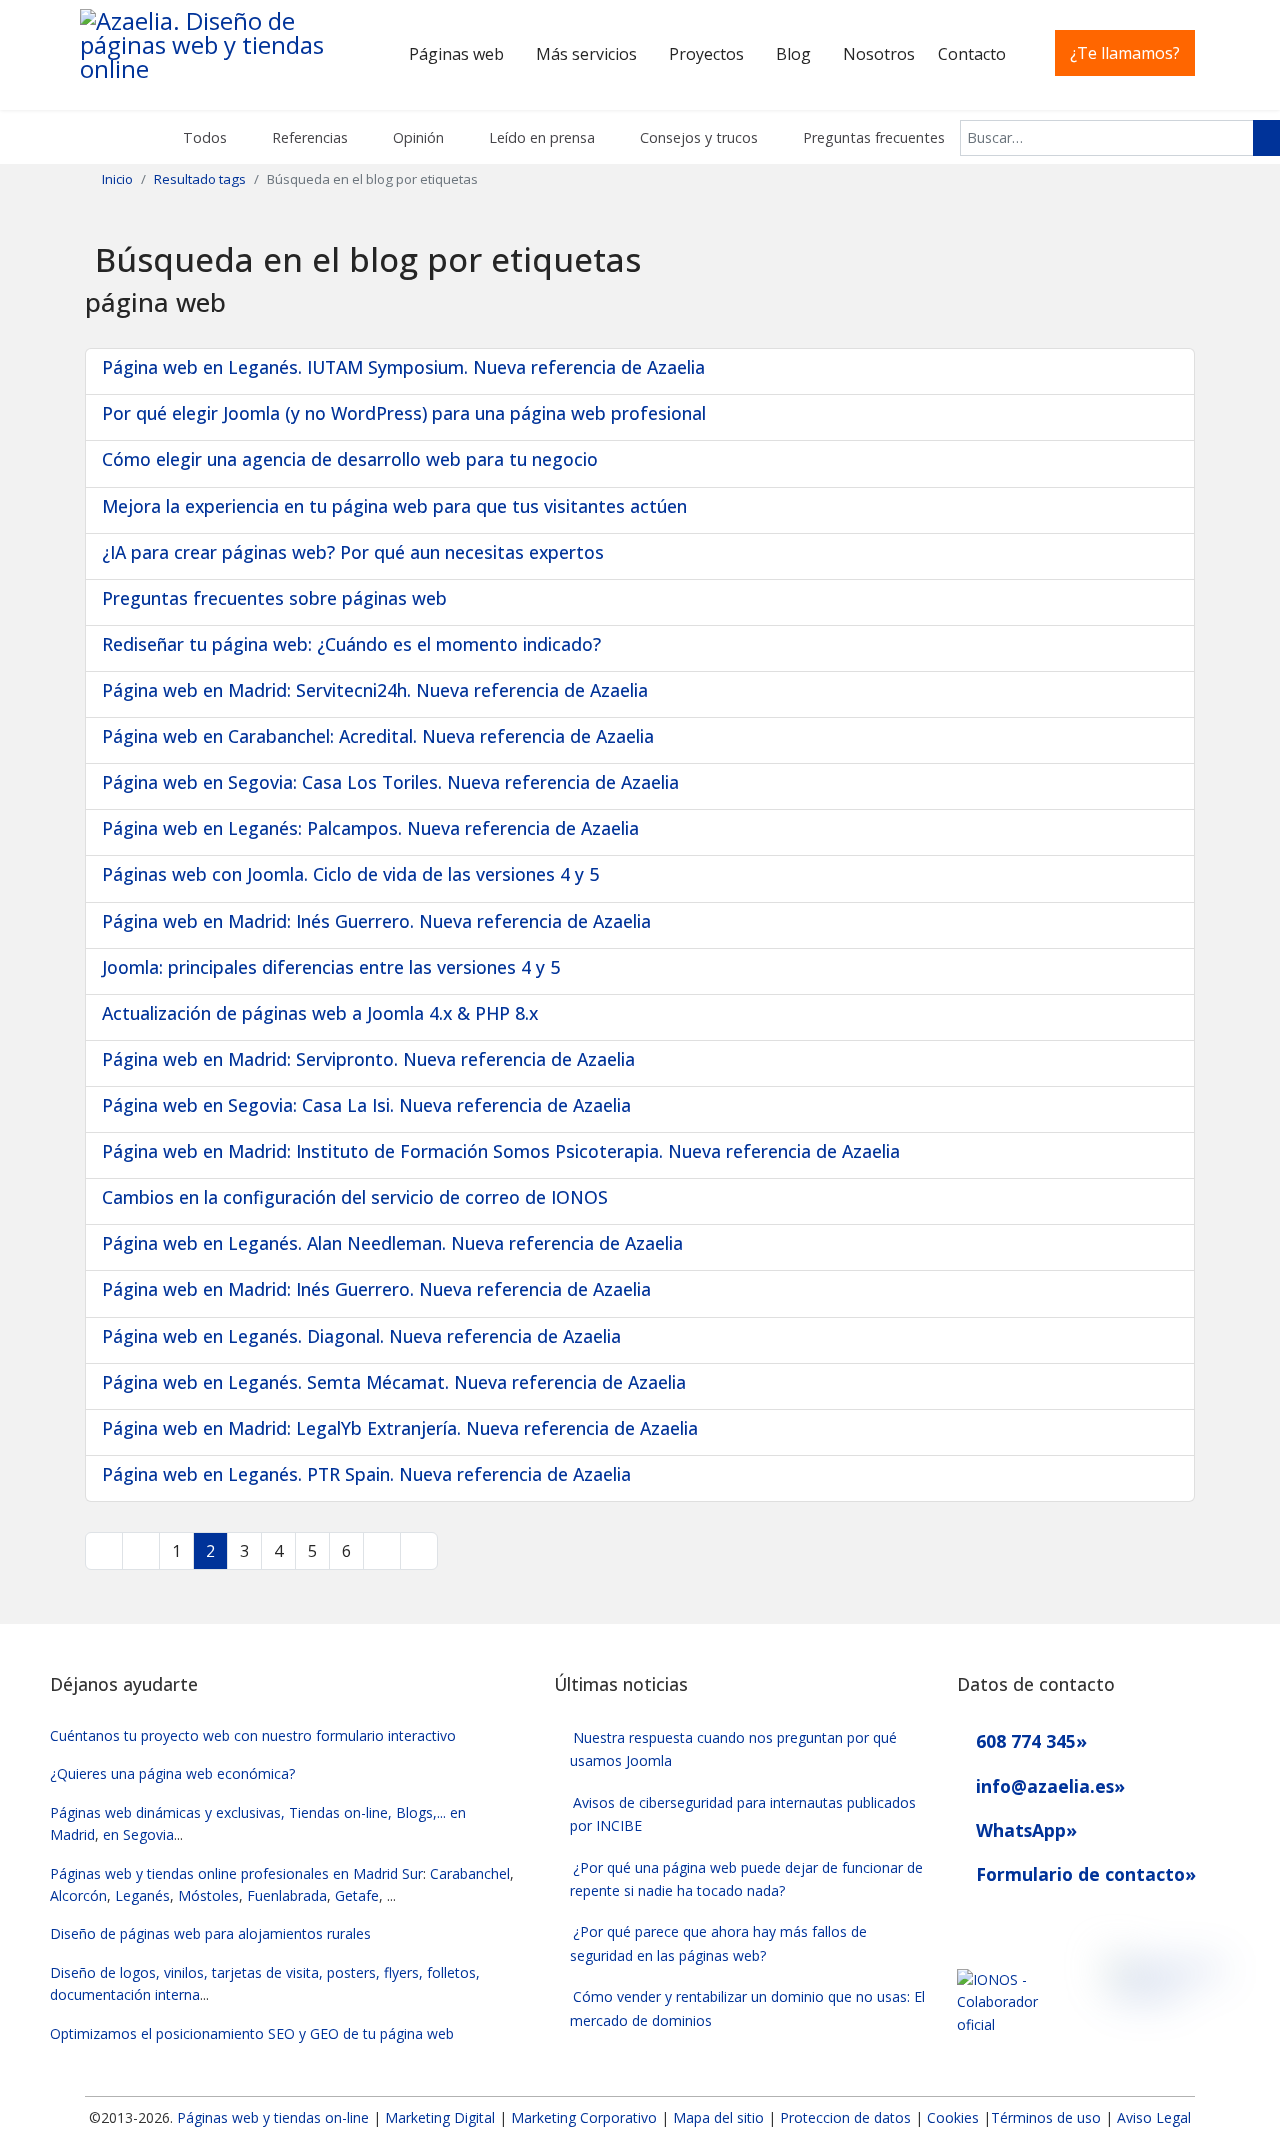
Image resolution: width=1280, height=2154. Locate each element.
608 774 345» (1029, 1741)
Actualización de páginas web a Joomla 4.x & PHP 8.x (320, 1013)
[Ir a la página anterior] (141, 1551)
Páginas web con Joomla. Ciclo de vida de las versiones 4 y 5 (350, 874)
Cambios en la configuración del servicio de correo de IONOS (355, 1197)
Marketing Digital (440, 2117)
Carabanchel (470, 1873)
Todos (203, 137)
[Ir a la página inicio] (104, 1551)
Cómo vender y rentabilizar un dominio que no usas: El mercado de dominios (748, 2008)
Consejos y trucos (697, 137)
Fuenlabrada (287, 1895)
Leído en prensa (540, 137)
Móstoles (208, 1895)
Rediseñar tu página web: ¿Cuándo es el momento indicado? (351, 644)
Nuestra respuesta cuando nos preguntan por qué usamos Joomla (734, 1749)
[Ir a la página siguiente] (382, 1551)
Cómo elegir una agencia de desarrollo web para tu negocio (350, 459)
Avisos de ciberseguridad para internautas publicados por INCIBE (743, 1814)
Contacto (972, 54)
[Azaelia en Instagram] (1040, 1922)
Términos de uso (1046, 2117)
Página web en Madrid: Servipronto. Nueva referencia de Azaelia (368, 1059)
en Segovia (138, 1834)
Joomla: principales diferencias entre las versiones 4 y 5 (331, 967)
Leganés (142, 1895)
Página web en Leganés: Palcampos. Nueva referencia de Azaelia (370, 828)
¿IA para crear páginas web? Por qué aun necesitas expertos (353, 552)
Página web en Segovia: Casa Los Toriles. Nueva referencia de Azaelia (390, 782)
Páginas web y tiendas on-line (273, 2117)
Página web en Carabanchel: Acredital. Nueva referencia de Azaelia (378, 736)
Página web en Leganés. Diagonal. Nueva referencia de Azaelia (361, 1336)
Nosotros (879, 54)
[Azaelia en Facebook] (966, 1922)
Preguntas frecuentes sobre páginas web (274, 598)
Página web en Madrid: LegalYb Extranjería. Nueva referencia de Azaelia (400, 1428)
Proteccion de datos (845, 2117)
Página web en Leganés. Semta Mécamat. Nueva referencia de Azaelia (394, 1382)
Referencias (308, 137)
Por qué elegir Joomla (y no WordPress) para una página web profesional (404, 413)
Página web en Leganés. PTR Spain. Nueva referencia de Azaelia (366, 1474)
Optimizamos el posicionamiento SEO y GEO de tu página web (252, 2033)
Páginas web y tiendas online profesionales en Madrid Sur (236, 1873)
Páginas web (456, 54)
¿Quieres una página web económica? (172, 1773)
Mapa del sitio (720, 2117)
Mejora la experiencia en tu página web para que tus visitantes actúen (394, 506)
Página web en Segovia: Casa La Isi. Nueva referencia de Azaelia (366, 1105)
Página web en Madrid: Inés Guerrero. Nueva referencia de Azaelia (376, 921)
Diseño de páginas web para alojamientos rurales (210, 1933)
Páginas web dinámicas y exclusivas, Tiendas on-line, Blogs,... (248, 1812)
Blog (793, 54)
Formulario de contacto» (1083, 1874)
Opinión (416, 137)
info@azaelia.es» (1048, 1786)
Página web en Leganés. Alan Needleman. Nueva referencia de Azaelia (392, 1243)
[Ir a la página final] (419, 1551)
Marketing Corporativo (584, 2117)
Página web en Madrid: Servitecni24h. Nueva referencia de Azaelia (375, 690)
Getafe (357, 1895)
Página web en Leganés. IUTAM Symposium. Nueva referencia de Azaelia (403, 367)
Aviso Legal (1154, 2117)
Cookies (953, 2117)
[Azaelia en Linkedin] (1003, 1922)
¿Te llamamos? (1125, 53)
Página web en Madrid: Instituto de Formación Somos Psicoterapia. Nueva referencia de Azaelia (501, 1151)
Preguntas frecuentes (872, 137)
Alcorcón (78, 1895)
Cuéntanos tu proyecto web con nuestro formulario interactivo (253, 1735)
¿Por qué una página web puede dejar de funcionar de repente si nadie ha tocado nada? (747, 1879)
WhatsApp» (1024, 1830)
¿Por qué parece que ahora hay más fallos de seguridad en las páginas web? (719, 1943)
